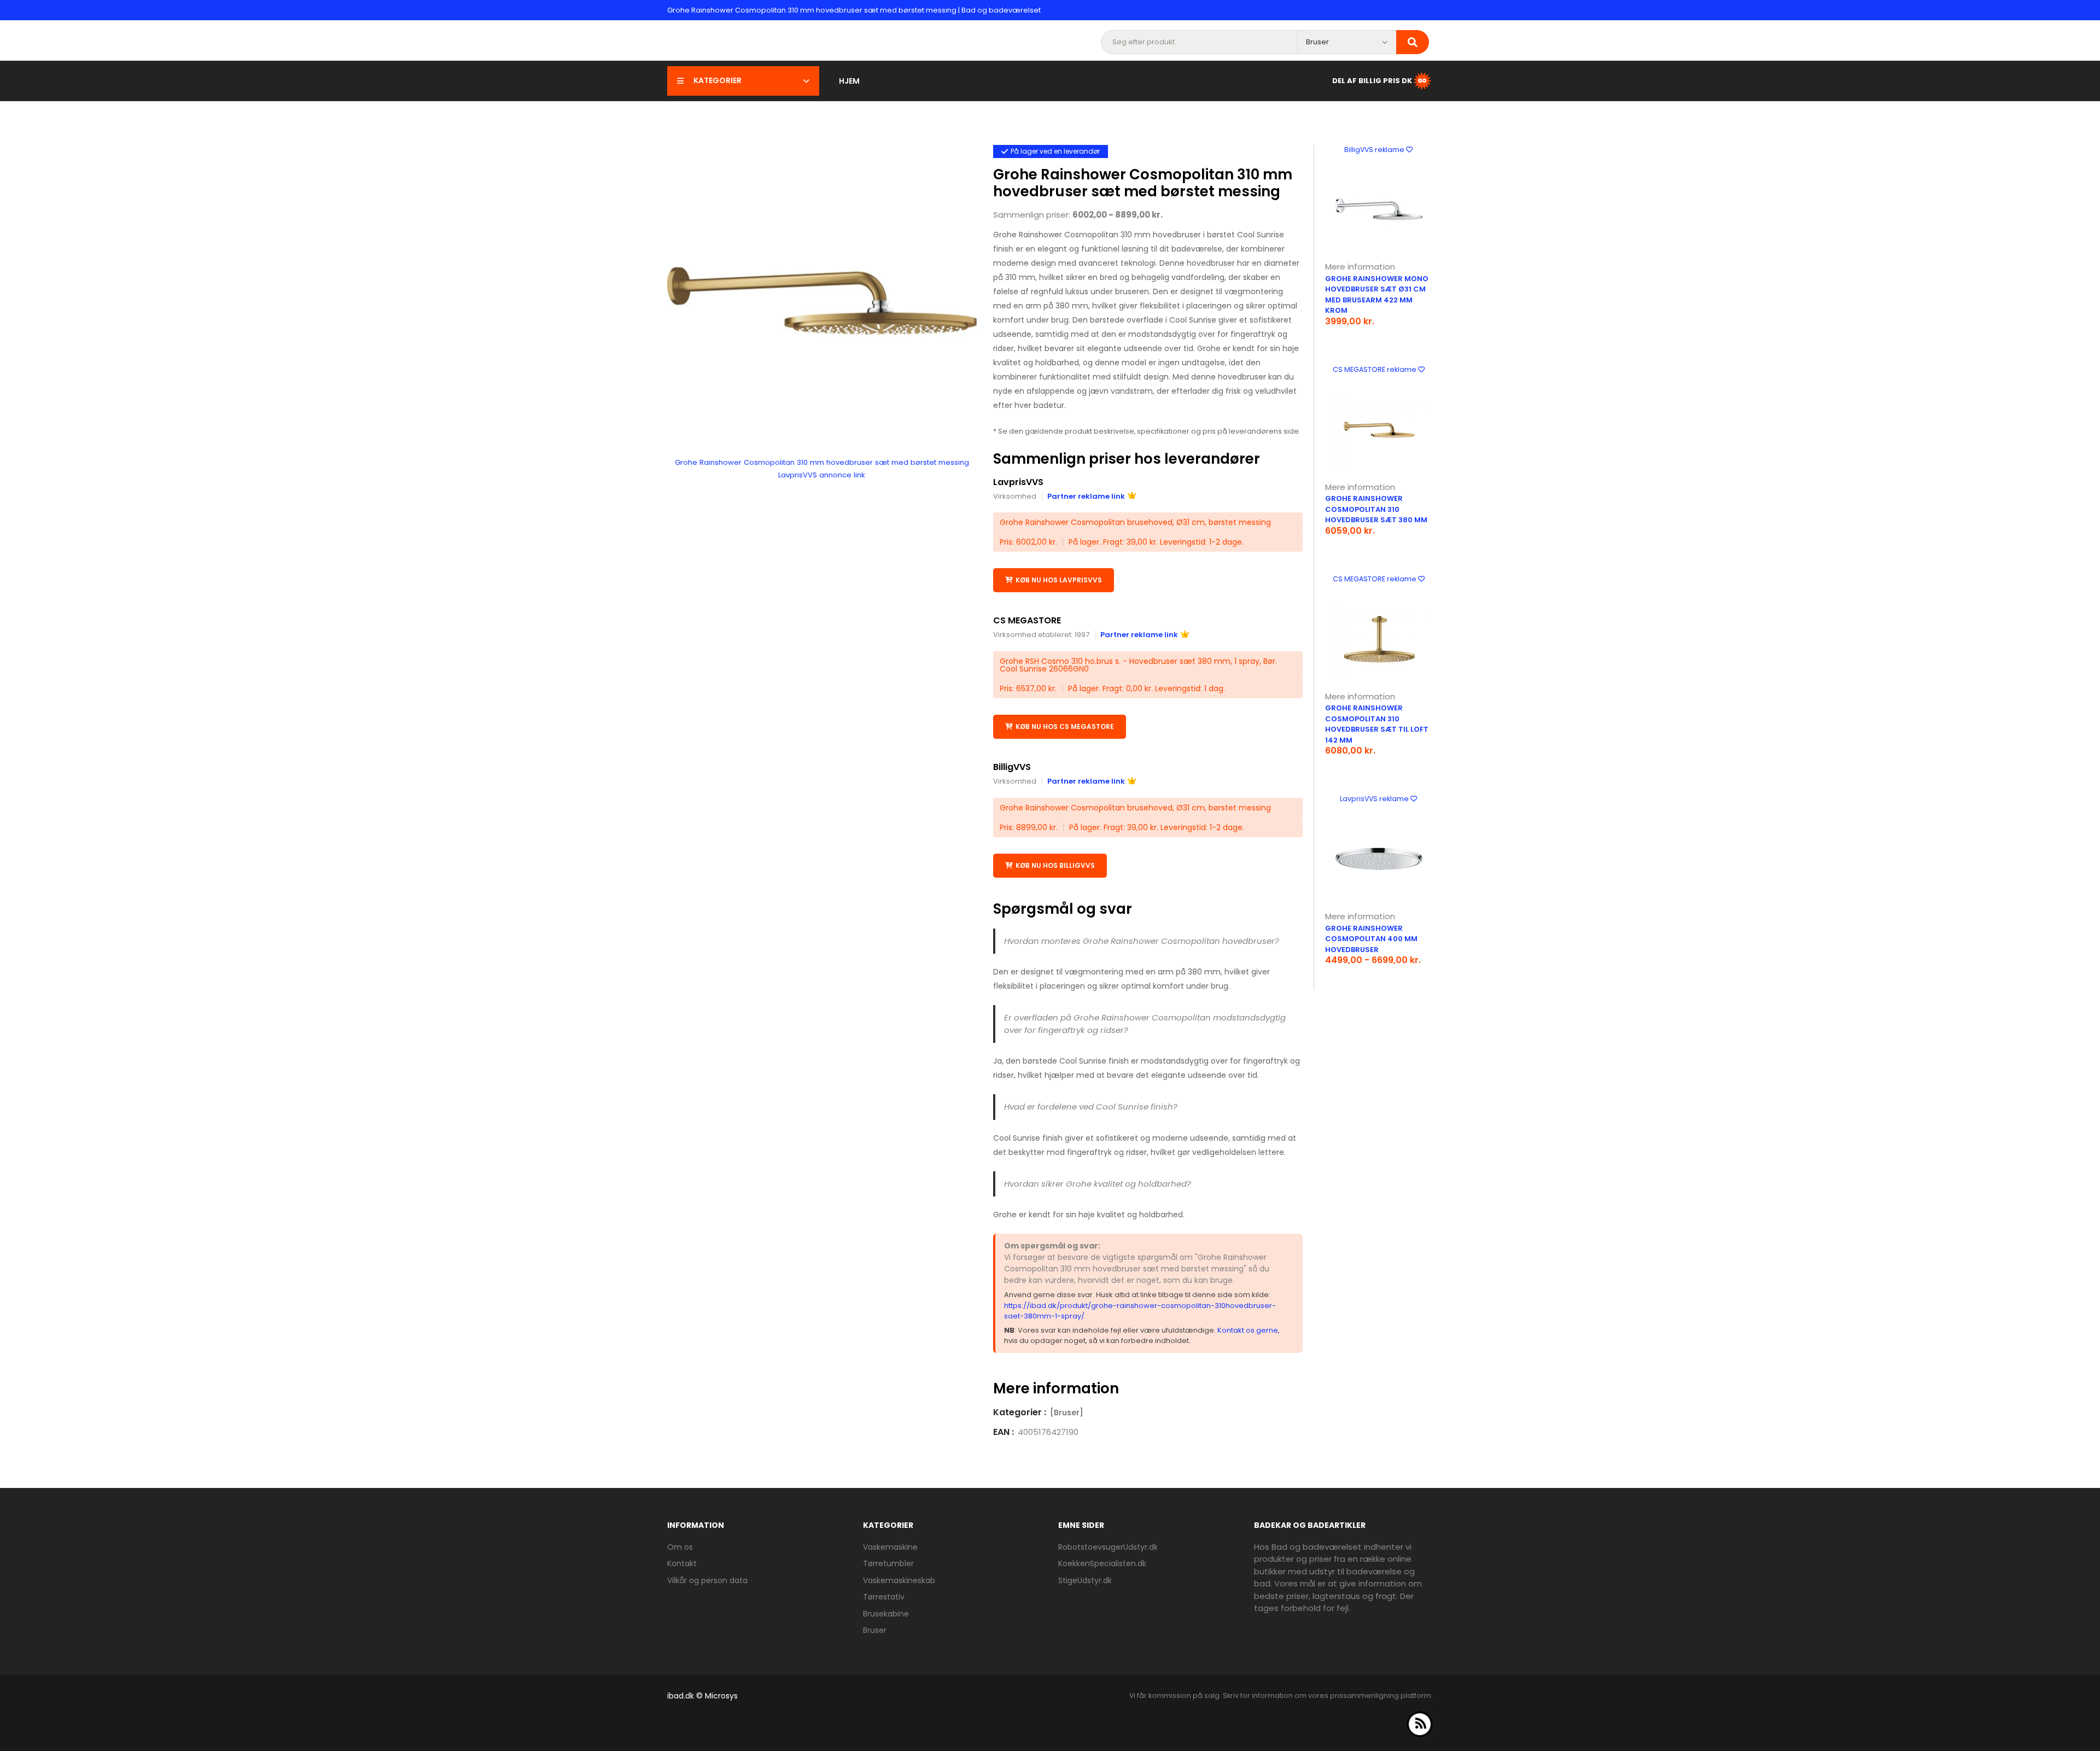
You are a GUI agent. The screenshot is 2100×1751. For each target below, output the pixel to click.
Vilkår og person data (707, 1580)
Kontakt (682, 1563)
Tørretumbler (888, 1563)
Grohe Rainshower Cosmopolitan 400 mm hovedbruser (1371, 939)
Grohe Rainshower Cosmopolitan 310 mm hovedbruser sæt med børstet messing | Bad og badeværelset (854, 10)
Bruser (875, 1630)
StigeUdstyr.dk (1085, 1580)
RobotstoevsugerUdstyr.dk (1108, 1547)
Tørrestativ (884, 1597)
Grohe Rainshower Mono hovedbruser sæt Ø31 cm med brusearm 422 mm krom (1377, 295)
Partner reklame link (1086, 496)
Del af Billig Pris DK (1372, 80)
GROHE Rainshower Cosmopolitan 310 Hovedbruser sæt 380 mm (1376, 509)
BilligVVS (1012, 767)
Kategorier (717, 80)
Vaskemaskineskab (899, 1580)
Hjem (849, 81)
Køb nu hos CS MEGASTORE (1065, 726)
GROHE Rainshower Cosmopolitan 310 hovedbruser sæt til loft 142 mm (1377, 724)
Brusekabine (886, 1614)
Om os (680, 1547)
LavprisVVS (1018, 482)
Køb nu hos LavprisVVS (1059, 580)
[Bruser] (1067, 1413)
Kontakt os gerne (1248, 1330)
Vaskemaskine (890, 1547)
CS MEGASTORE (1027, 620)
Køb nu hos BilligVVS (1055, 865)
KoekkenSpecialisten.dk (1102, 1563)
